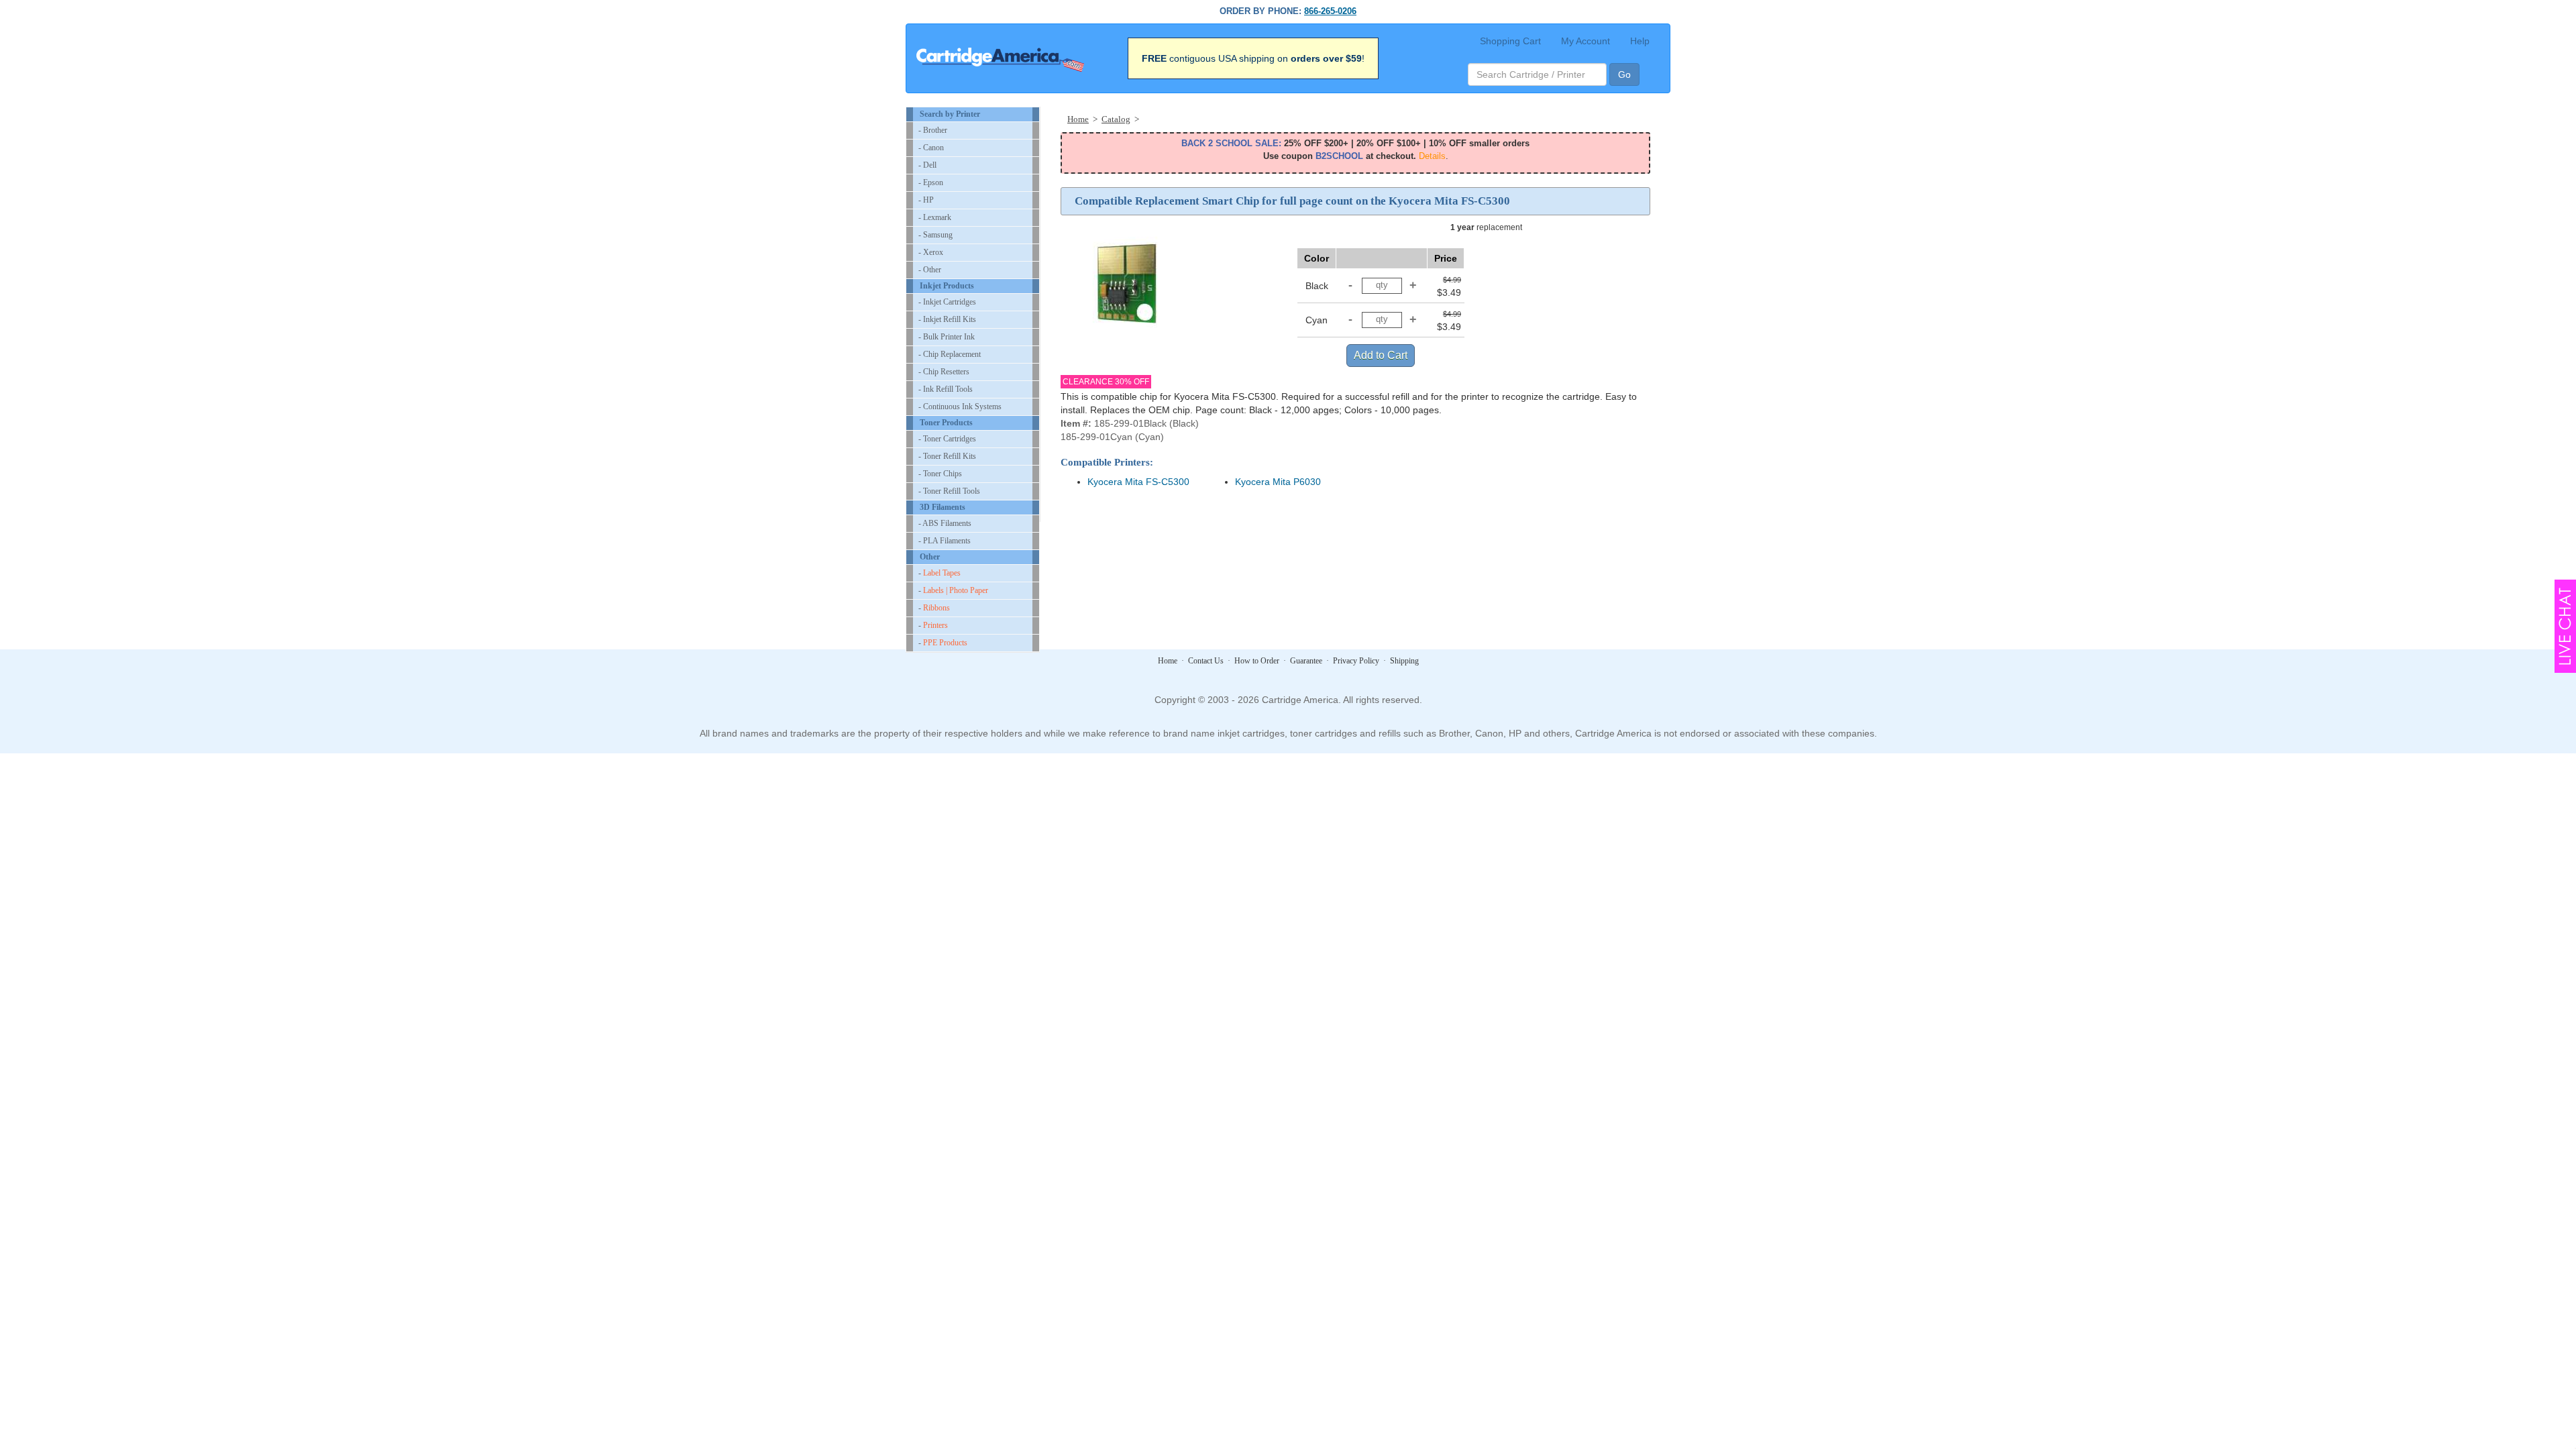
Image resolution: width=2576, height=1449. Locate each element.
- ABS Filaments (945, 523)
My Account (1586, 41)
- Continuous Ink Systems (960, 407)
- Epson (931, 182)
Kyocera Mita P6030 (1278, 482)
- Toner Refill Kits (947, 456)
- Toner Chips (940, 474)
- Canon (931, 148)
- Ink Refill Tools (946, 389)
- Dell (927, 165)
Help (1640, 41)
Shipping (1404, 661)
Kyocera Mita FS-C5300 (1138, 482)
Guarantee (1306, 661)
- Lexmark (935, 217)
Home (1168, 661)
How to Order (1257, 661)
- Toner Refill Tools (949, 491)
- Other (930, 270)
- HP (926, 200)
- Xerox (931, 252)
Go (1624, 74)
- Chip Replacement (950, 354)
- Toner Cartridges (947, 439)
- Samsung (935, 235)
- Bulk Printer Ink (947, 337)
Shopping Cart (1510, 41)
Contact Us (1206, 661)
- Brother (933, 130)
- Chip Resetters (944, 372)
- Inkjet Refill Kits (947, 319)
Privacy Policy (1356, 661)
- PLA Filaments (945, 541)
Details (1432, 156)
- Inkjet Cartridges (947, 302)
